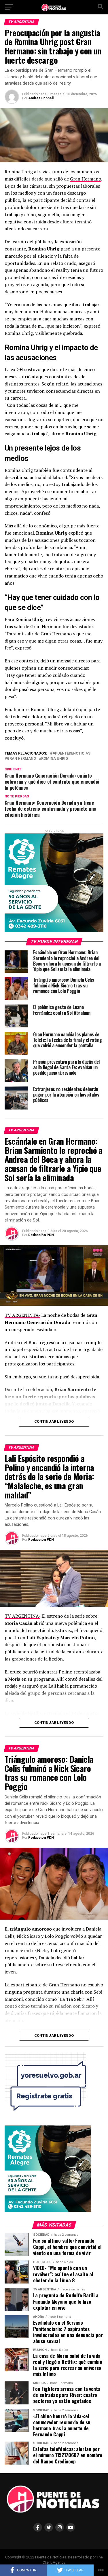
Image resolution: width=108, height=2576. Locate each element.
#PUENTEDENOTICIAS (71, 754)
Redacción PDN (41, 1235)
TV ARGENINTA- (22, 1315)
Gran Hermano (86, 179)
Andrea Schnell (41, 98)
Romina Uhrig (55, 759)
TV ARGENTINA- (22, 1616)
